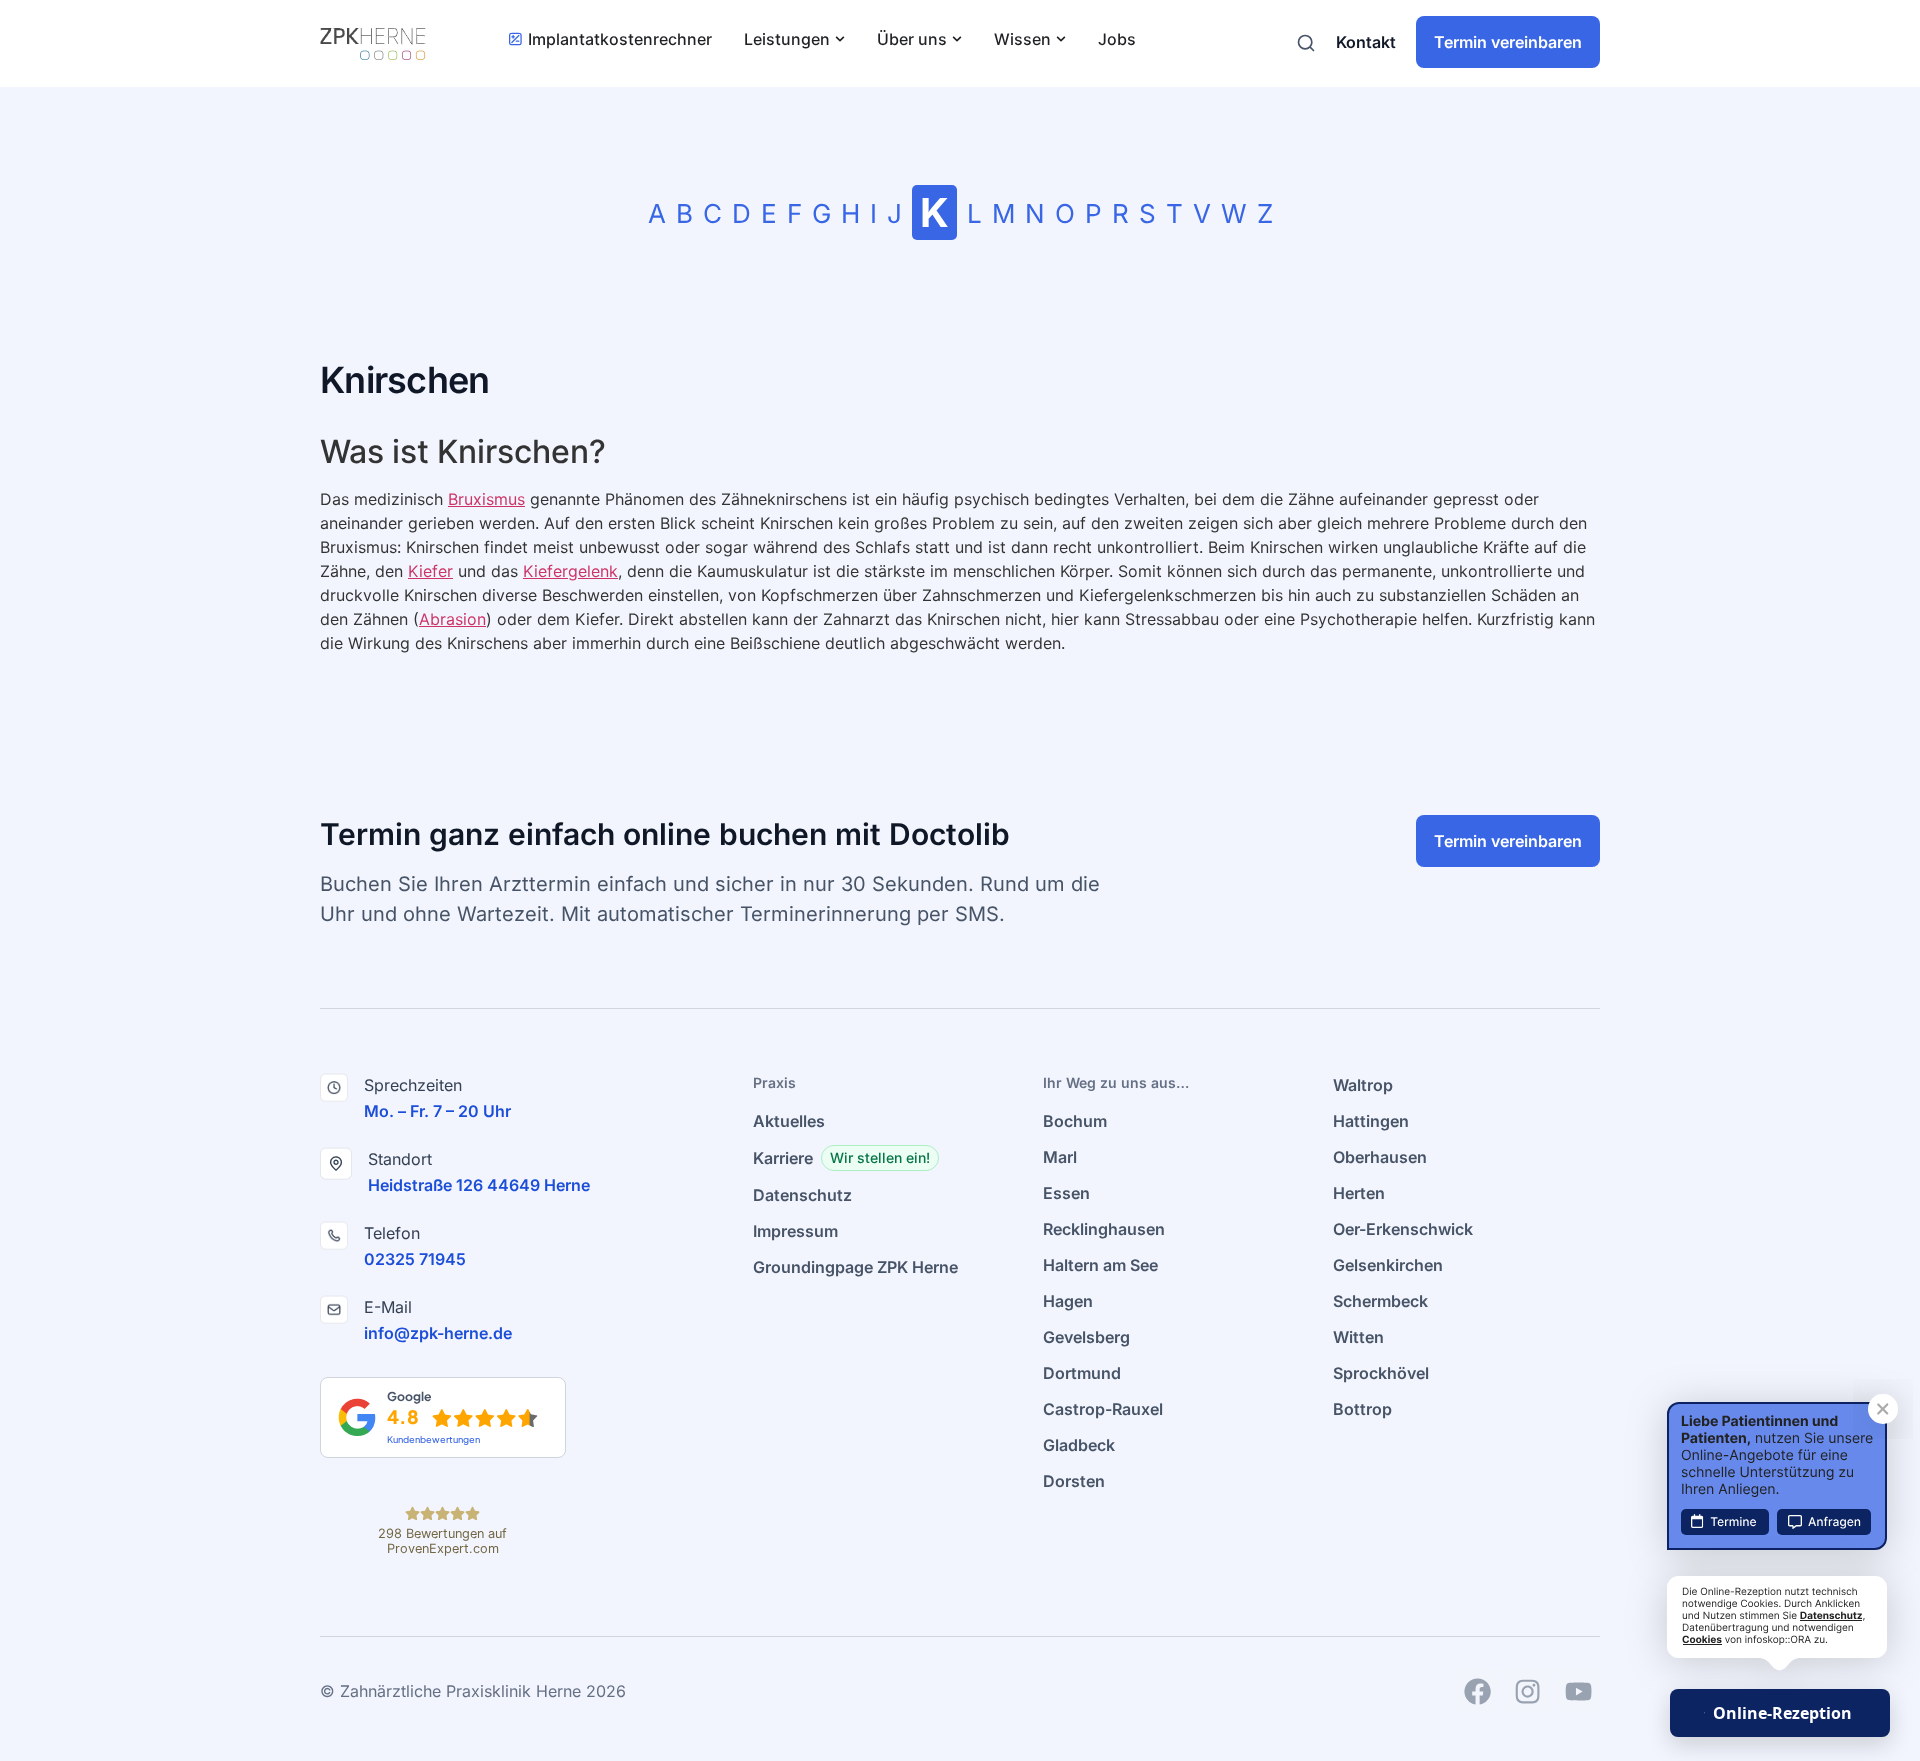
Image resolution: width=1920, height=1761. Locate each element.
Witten (1358, 1337)
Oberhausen (1380, 1157)
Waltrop (1363, 1085)
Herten (1359, 1193)
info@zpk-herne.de (438, 1333)
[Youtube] (1578, 1691)
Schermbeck (1380, 1301)
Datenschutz (802, 1195)
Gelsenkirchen (1388, 1265)
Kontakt (1366, 42)
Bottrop (1362, 1409)
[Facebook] (1477, 1691)
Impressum (795, 1231)
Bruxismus (486, 499)
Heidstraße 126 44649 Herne (479, 1185)
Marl (1060, 1157)
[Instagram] (1528, 1691)
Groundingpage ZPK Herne (855, 1267)
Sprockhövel (1381, 1373)
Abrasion (452, 619)
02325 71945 (415, 1259)
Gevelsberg (1086, 1337)
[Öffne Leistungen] (840, 39)
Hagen (1068, 1301)
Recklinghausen (1104, 1229)
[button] (880, 1158)
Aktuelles (789, 1121)
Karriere (783, 1158)
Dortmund (1082, 1373)
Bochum (1075, 1121)
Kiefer (430, 571)
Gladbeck (1079, 1445)
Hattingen (1371, 1121)
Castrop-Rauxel (1103, 1409)
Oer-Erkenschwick (1403, 1229)
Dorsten (1074, 1481)
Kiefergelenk (570, 571)
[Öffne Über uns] (957, 39)
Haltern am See (1100, 1265)
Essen (1066, 1193)
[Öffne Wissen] (1061, 39)
